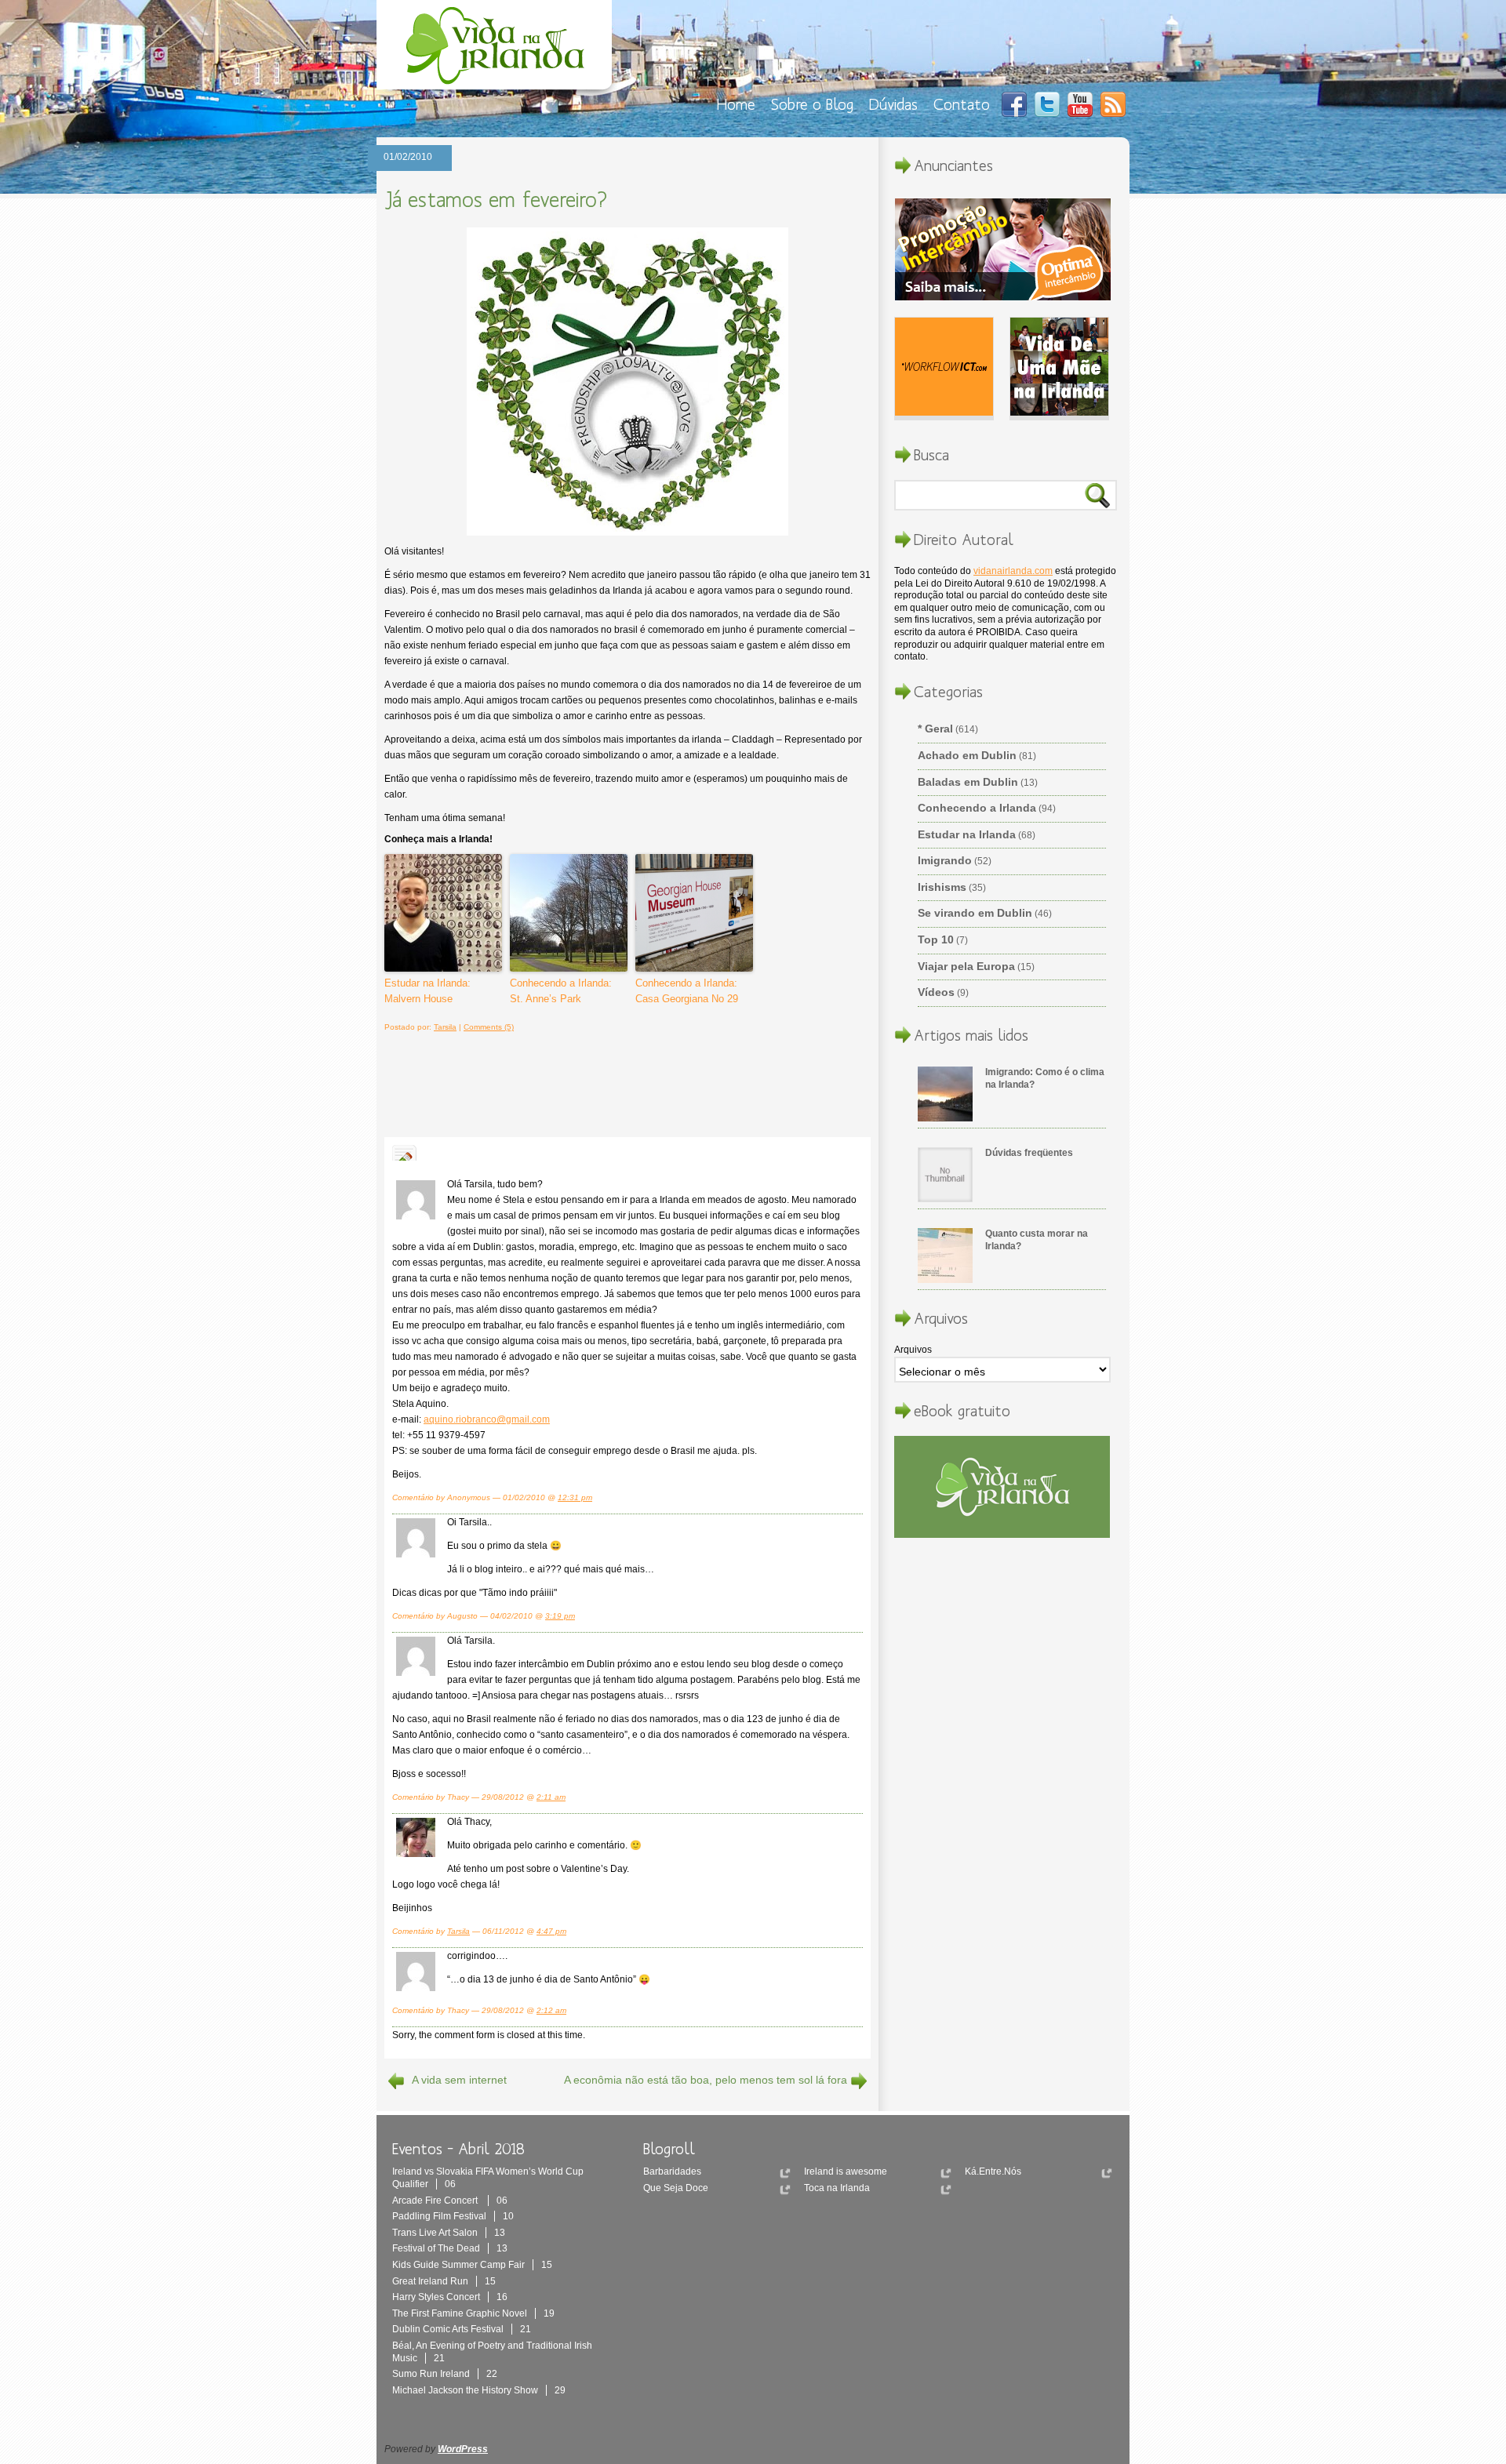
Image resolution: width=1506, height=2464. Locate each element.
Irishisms (942, 887)
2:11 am (551, 1797)
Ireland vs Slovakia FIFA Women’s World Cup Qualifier (488, 2178)
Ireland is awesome (846, 2171)
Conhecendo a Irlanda (977, 808)
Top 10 (936, 939)
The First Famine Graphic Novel (473, 2313)
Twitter (1047, 104)
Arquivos (913, 1350)
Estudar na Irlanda (967, 834)
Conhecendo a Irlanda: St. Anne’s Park (561, 991)
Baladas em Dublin (968, 782)
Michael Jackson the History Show (479, 2390)
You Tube (1080, 104)
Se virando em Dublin (975, 913)
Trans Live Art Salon (449, 2233)
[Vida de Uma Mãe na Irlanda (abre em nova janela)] (1059, 369)
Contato (962, 104)
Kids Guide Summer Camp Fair (472, 2265)
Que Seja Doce (676, 2188)
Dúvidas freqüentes (1029, 1153)
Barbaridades (672, 2171)
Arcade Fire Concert (450, 2201)
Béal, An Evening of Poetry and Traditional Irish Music (492, 2352)
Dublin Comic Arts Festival (462, 2329)
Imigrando (945, 860)
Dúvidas (893, 104)
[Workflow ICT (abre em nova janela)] (944, 369)
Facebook (1014, 104)
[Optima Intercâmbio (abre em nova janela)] (1003, 251)
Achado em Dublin (967, 755)
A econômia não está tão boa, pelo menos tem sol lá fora (706, 2080)
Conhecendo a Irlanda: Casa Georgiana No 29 (687, 991)
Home (736, 104)
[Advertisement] (619, 1082)
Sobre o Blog (812, 104)
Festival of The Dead (450, 2248)
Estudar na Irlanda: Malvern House (427, 991)
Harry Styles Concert (450, 2297)
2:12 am (551, 2010)
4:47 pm (551, 1931)
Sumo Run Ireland (445, 2374)
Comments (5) (489, 1027)
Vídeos (936, 992)
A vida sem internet (459, 2080)
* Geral (935, 729)
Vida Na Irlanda (498, 49)
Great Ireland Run (444, 2281)
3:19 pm (560, 1616)
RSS (1113, 104)
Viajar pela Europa (966, 966)
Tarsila (445, 1027)
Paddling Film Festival (453, 2216)
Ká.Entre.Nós (993, 2171)
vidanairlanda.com (1013, 571)
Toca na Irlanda (837, 2188)
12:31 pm (575, 1497)
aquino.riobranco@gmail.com (487, 1419)
